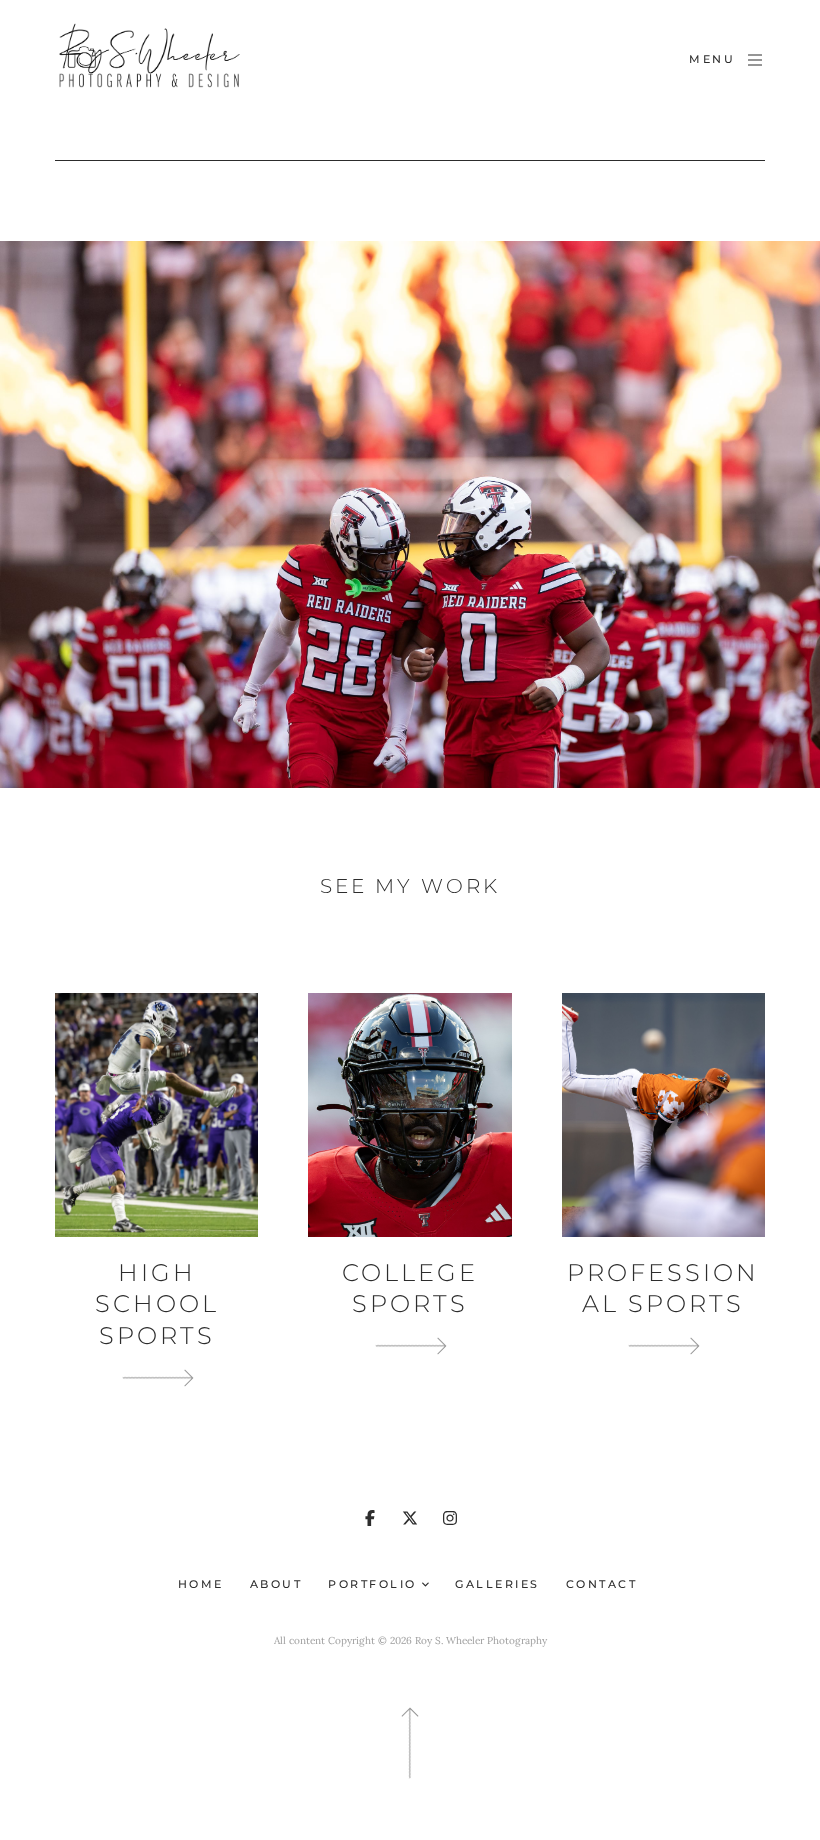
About (276, 1584)
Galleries (497, 1584)
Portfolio (375, 1584)
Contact (602, 1584)
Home (201, 1584)
